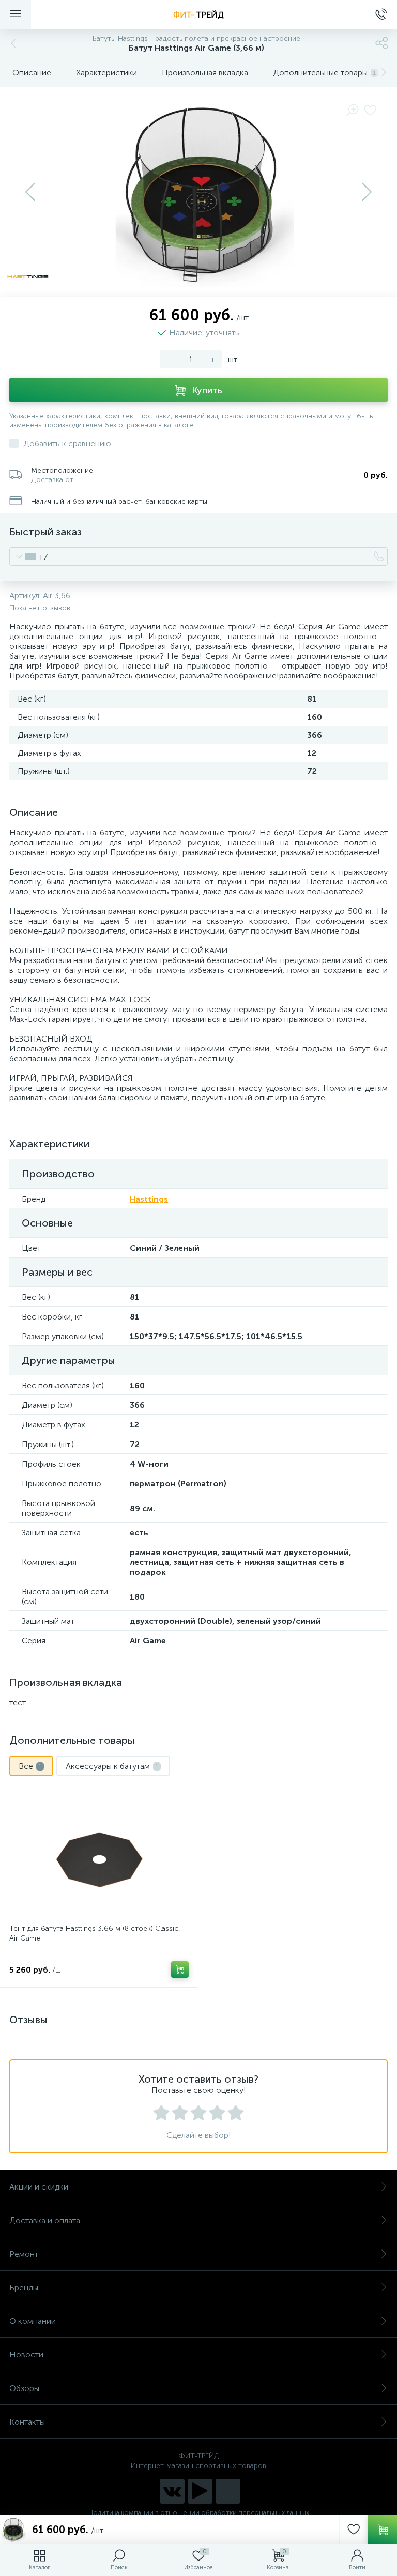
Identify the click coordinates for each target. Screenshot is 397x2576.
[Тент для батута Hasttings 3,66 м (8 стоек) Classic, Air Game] (99, 1860)
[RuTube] (200, 2491)
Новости (26, 2355)
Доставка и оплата (45, 2220)
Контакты (27, 2422)
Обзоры (24, 2388)
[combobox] (29, 556)
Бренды (24, 2287)
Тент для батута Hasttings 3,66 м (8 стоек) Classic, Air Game (95, 1933)
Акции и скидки (39, 2187)
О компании (33, 2321)
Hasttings (149, 1199)
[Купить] (180, 1969)
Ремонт (24, 2254)
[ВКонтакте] (172, 2491)
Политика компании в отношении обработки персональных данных (199, 2513)
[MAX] (228, 2491)
